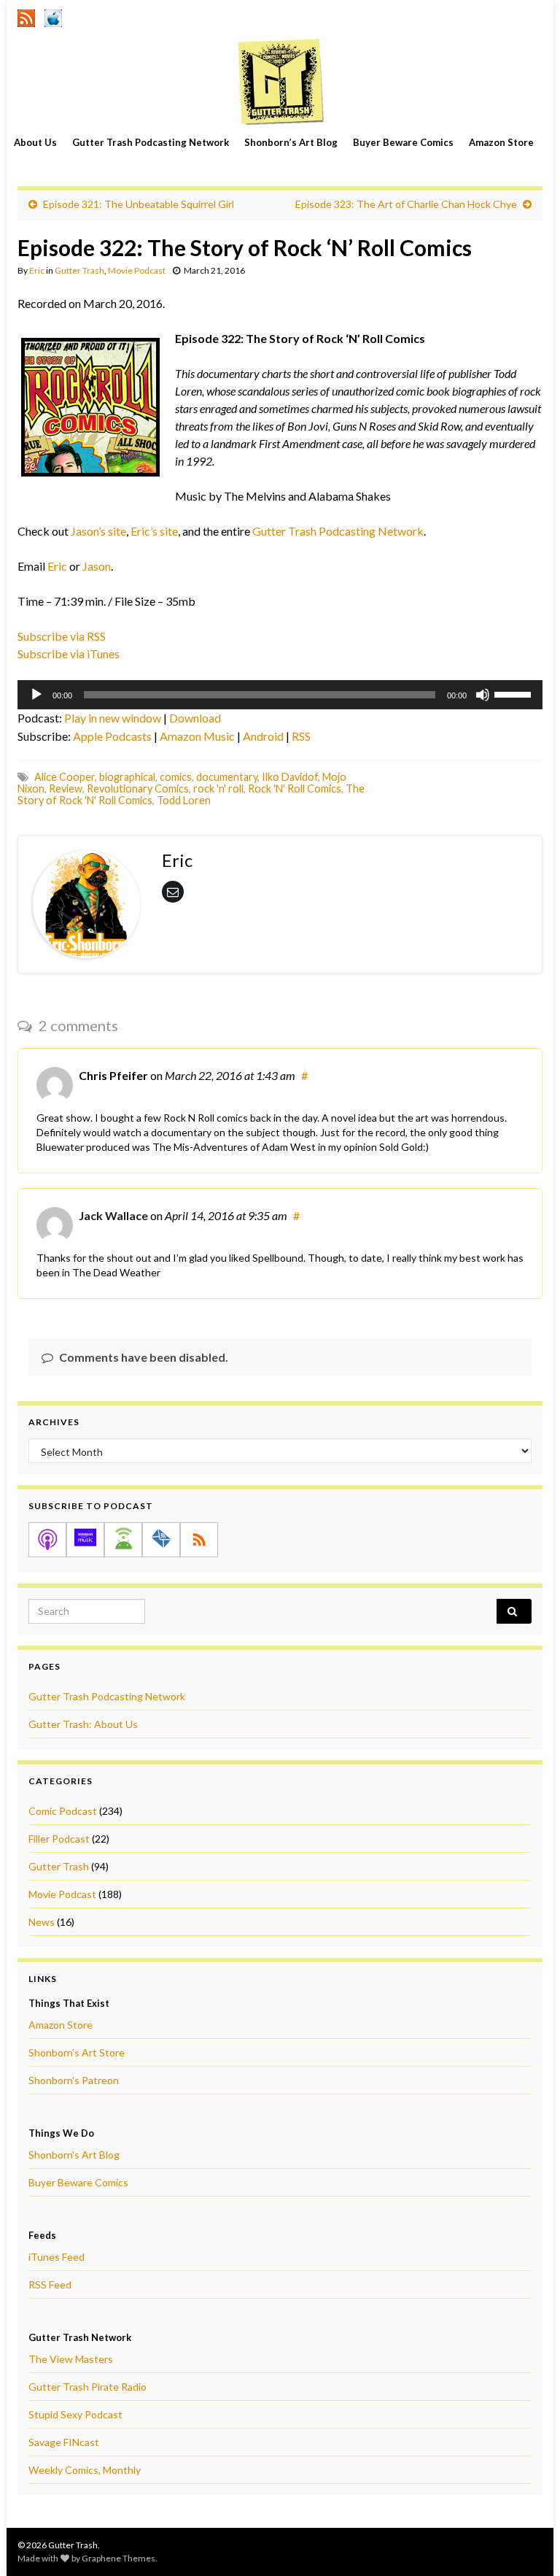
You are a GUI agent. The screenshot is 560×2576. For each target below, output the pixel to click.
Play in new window (113, 718)
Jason (97, 566)
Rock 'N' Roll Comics (295, 788)
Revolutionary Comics (138, 788)
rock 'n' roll (218, 788)
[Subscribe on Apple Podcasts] (47, 1540)
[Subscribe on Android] (123, 1540)
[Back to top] (527, 2543)
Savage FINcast (64, 2442)
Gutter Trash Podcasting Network (151, 142)
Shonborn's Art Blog (74, 2155)
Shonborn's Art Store (77, 2052)
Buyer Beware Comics (403, 142)
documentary (227, 777)
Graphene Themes (118, 2558)
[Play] (36, 695)
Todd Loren (184, 800)
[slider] (515, 693)
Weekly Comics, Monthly (85, 2470)
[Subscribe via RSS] (199, 1540)
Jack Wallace (113, 1215)
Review (66, 788)
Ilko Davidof (290, 777)
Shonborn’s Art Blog (291, 142)
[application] (280, 695)
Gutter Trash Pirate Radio (87, 2387)
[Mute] (483, 695)
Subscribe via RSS (62, 636)
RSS (301, 736)
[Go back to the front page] (280, 81)
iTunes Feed (57, 2257)
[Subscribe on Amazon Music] (85, 1540)
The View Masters (71, 2359)
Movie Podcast (137, 270)
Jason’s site (98, 531)
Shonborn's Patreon (74, 2080)
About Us (35, 142)
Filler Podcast (59, 1839)
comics (176, 777)
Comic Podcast (63, 1811)
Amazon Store (501, 142)
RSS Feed (50, 2284)
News (42, 1922)
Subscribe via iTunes (69, 653)
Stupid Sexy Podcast (75, 2414)
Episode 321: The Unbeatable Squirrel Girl (139, 204)
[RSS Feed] (26, 16)
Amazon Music (197, 736)
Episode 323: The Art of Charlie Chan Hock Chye (406, 204)
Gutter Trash (79, 270)
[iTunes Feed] (53, 16)
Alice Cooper (65, 777)
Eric (37, 270)
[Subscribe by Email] (161, 1540)
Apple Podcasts (112, 736)
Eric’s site (154, 531)
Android (263, 736)
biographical (127, 777)
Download (195, 718)
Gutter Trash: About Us (83, 1724)
